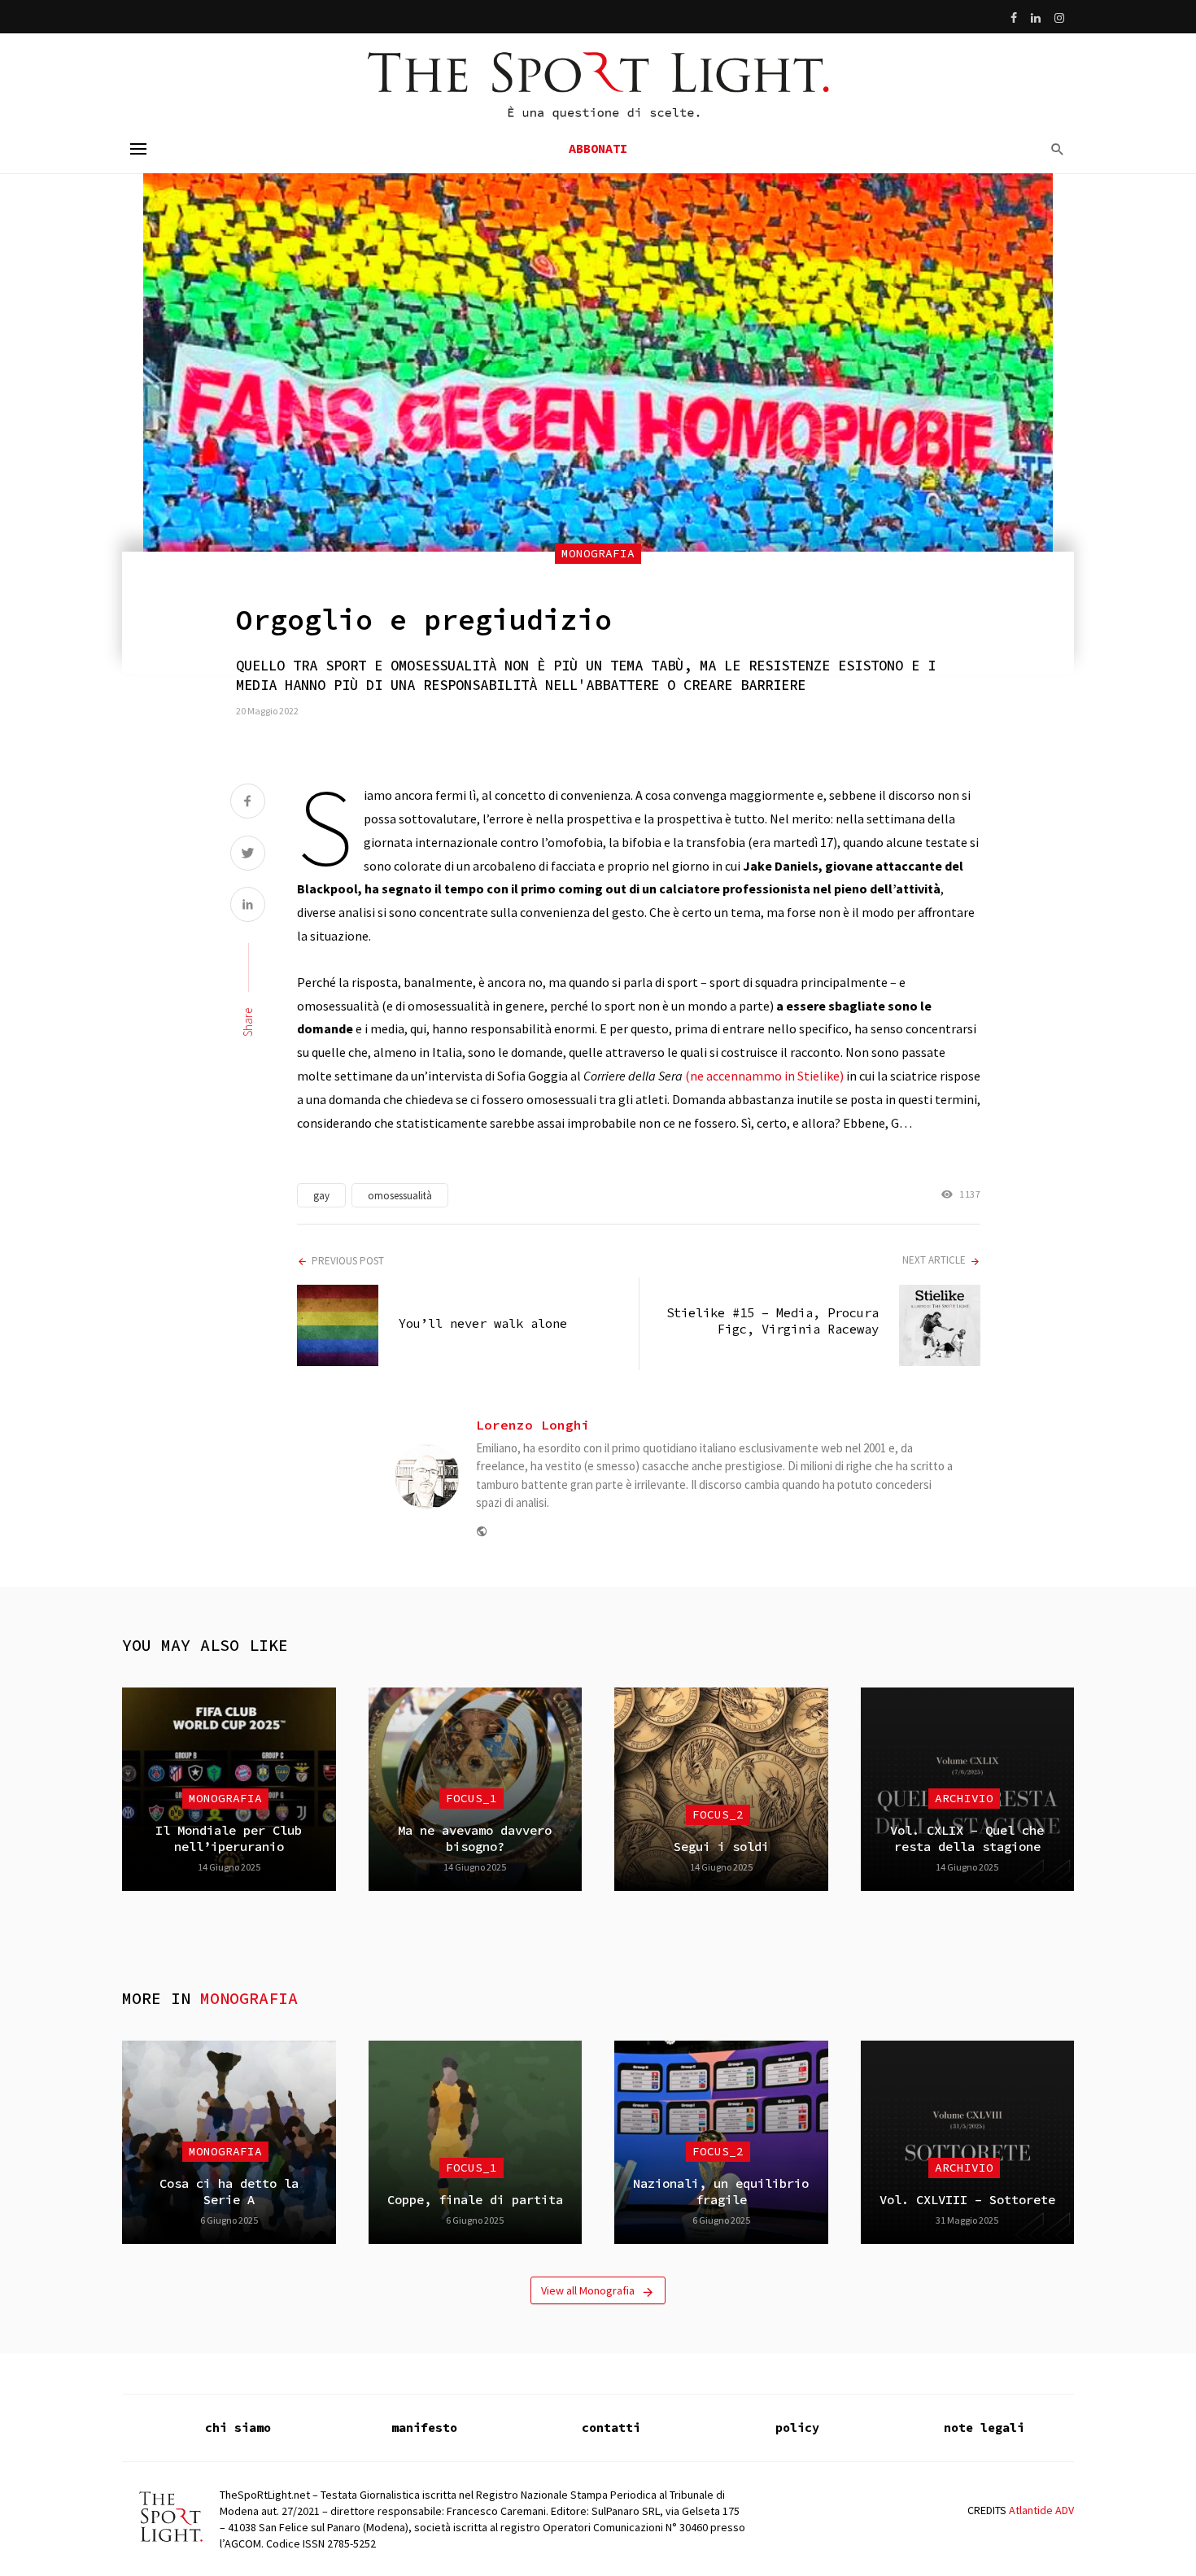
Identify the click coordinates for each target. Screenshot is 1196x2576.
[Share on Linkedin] (248, 906)
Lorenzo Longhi (533, 1425)
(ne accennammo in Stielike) (764, 1076)
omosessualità (400, 1196)
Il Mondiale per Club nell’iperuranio (229, 1838)
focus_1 (471, 1798)
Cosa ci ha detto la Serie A (229, 2192)
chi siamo (238, 2428)
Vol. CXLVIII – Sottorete (967, 2200)
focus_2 (718, 1814)
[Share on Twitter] (248, 855)
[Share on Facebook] (248, 803)
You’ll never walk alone (483, 1323)
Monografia (598, 553)
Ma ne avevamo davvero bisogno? (475, 1838)
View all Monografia (588, 2290)
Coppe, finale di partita (475, 2200)
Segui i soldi (721, 1847)
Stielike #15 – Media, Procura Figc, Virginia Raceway (773, 1321)
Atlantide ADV (1041, 2510)
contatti (611, 2428)
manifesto (424, 2428)
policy (797, 2428)
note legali (984, 2428)
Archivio (964, 1798)
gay (321, 1196)
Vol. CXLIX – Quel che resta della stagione (967, 1838)
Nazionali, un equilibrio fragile (721, 2192)
